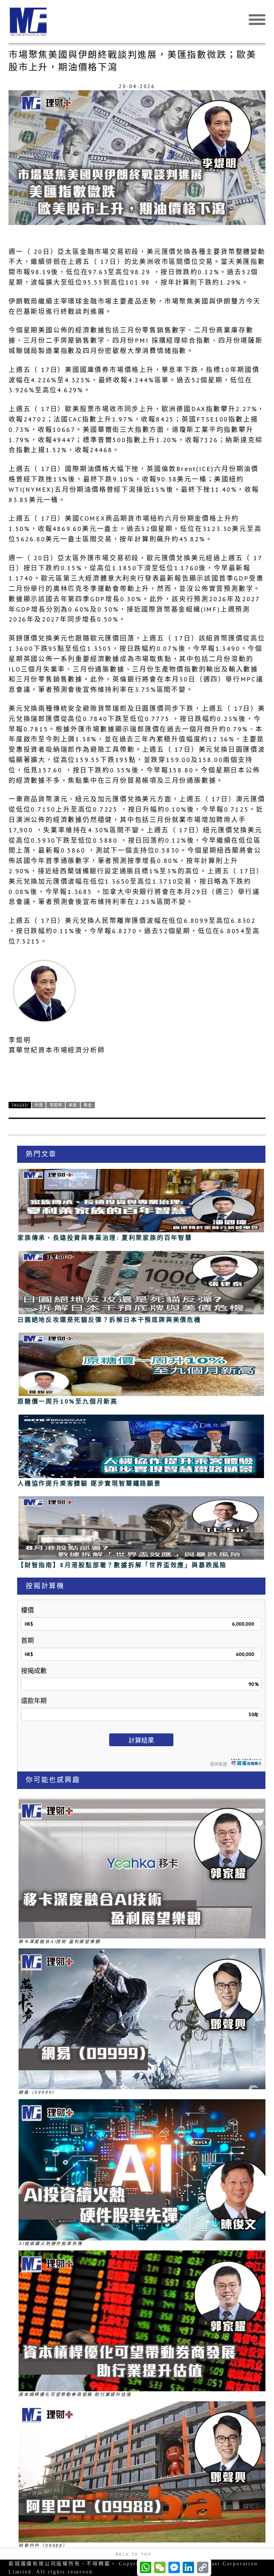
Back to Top (134, 2554)
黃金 (88, 1105)
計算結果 (141, 1740)
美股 (73, 1105)
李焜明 (56, 1105)
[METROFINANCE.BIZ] (137, 22)
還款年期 (34, 1701)
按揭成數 (34, 1671)
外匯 (39, 1105)
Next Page (137, 1075)
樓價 (27, 1610)
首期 (27, 1640)
